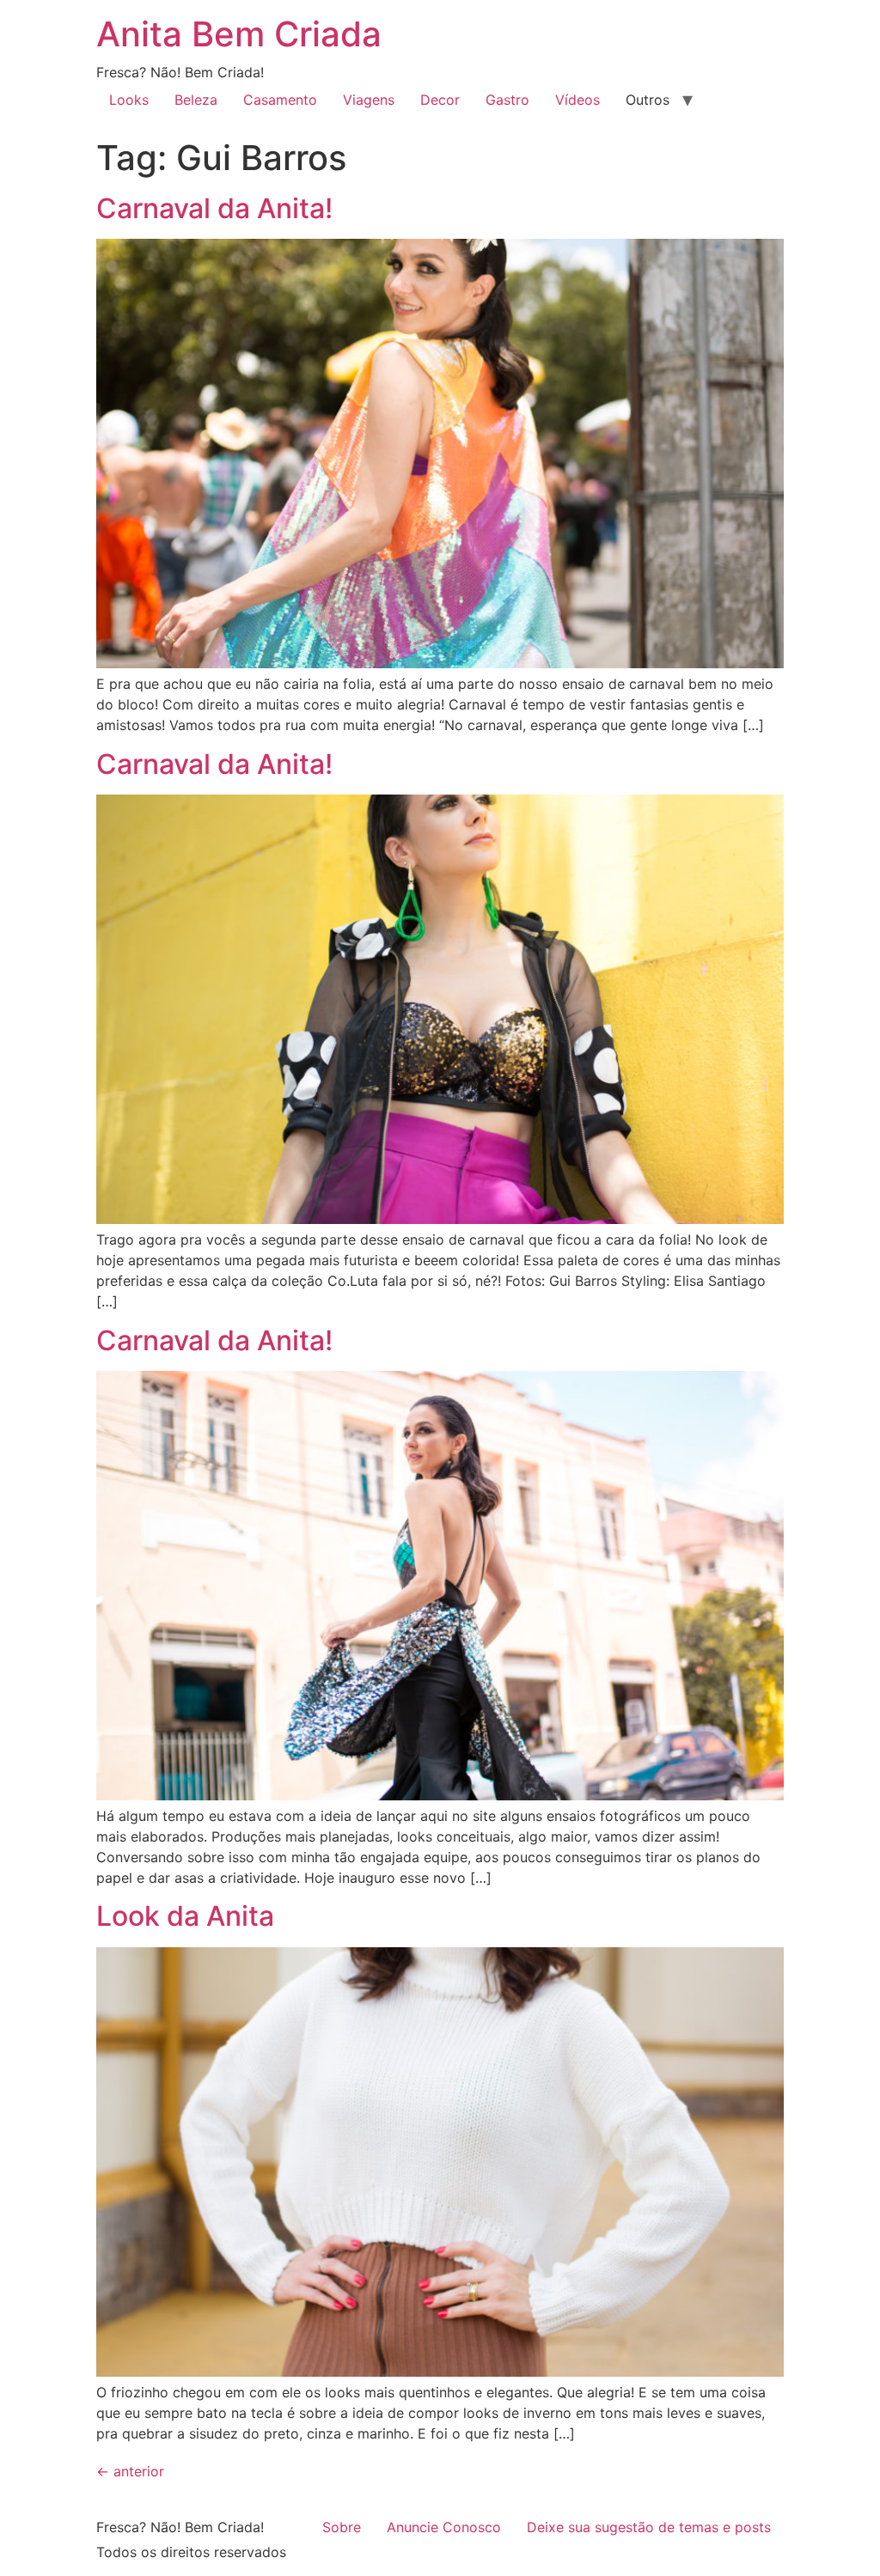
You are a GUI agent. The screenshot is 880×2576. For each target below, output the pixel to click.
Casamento (280, 100)
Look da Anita (185, 1916)
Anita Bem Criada (239, 34)
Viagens (369, 100)
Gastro (507, 100)
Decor (440, 100)
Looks (129, 100)
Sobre (342, 2527)
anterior (130, 2471)
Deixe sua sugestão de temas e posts (649, 2527)
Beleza (196, 100)
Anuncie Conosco (444, 2527)
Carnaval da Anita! (214, 208)
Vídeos (577, 100)
